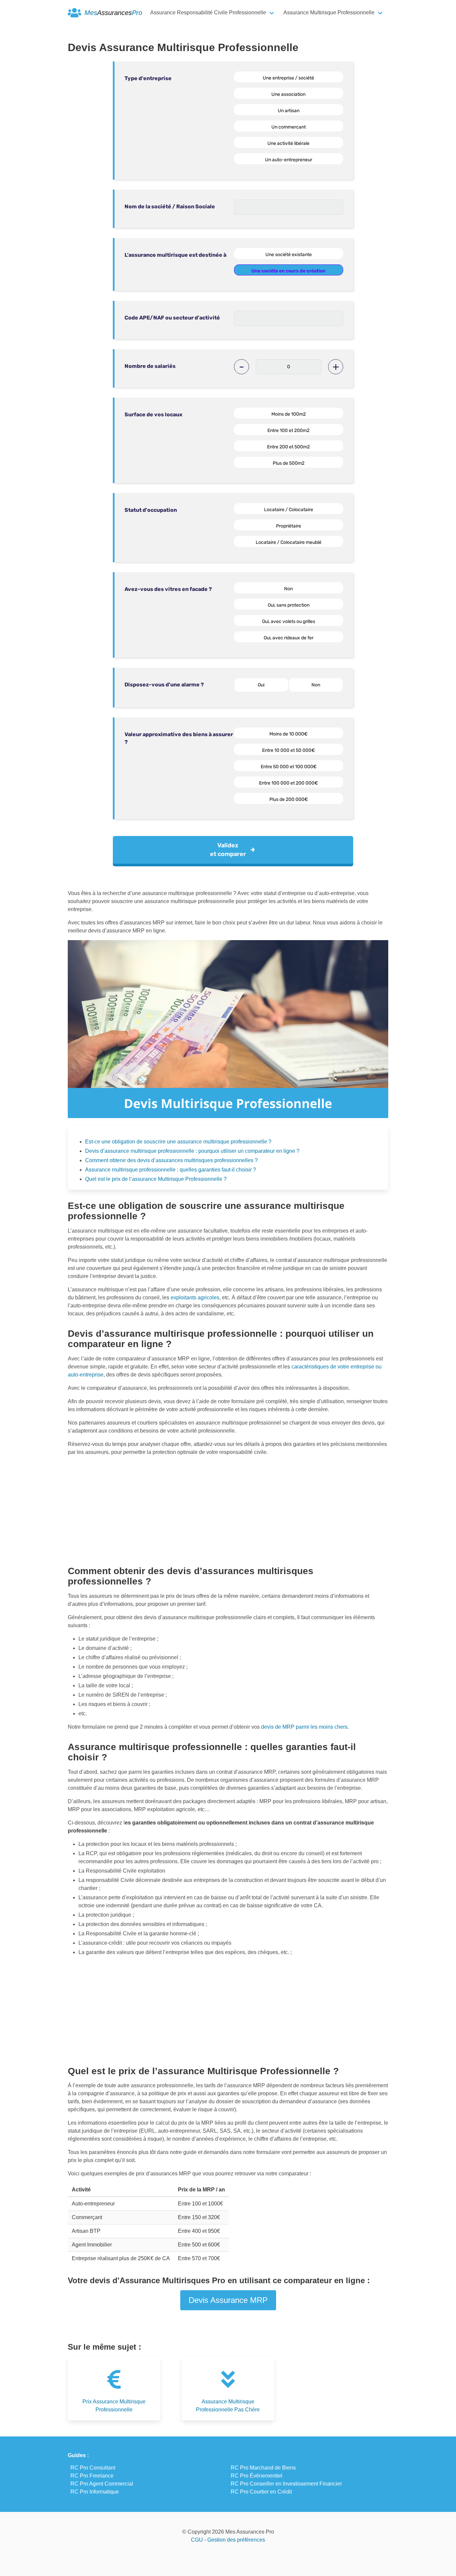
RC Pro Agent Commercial (102, 2484)
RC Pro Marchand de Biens (263, 2468)
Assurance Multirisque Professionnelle (329, 13)
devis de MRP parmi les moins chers (304, 1727)
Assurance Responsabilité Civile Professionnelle (208, 13)
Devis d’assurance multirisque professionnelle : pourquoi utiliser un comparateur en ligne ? (192, 1151)
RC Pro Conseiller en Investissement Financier (286, 2484)
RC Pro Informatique (95, 2492)
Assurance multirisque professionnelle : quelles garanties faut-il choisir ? (171, 1170)
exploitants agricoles (195, 1298)
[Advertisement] (228, 1508)
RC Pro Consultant (93, 2468)
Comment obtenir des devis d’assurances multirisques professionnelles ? (171, 1160)
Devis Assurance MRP (228, 2300)
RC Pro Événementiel (257, 2476)
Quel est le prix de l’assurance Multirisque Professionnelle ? (156, 1179)
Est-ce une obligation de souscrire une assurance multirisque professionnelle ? (178, 1142)
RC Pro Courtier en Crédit (261, 2492)
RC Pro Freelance (92, 2476)
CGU (197, 2540)
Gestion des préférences (236, 2540)
